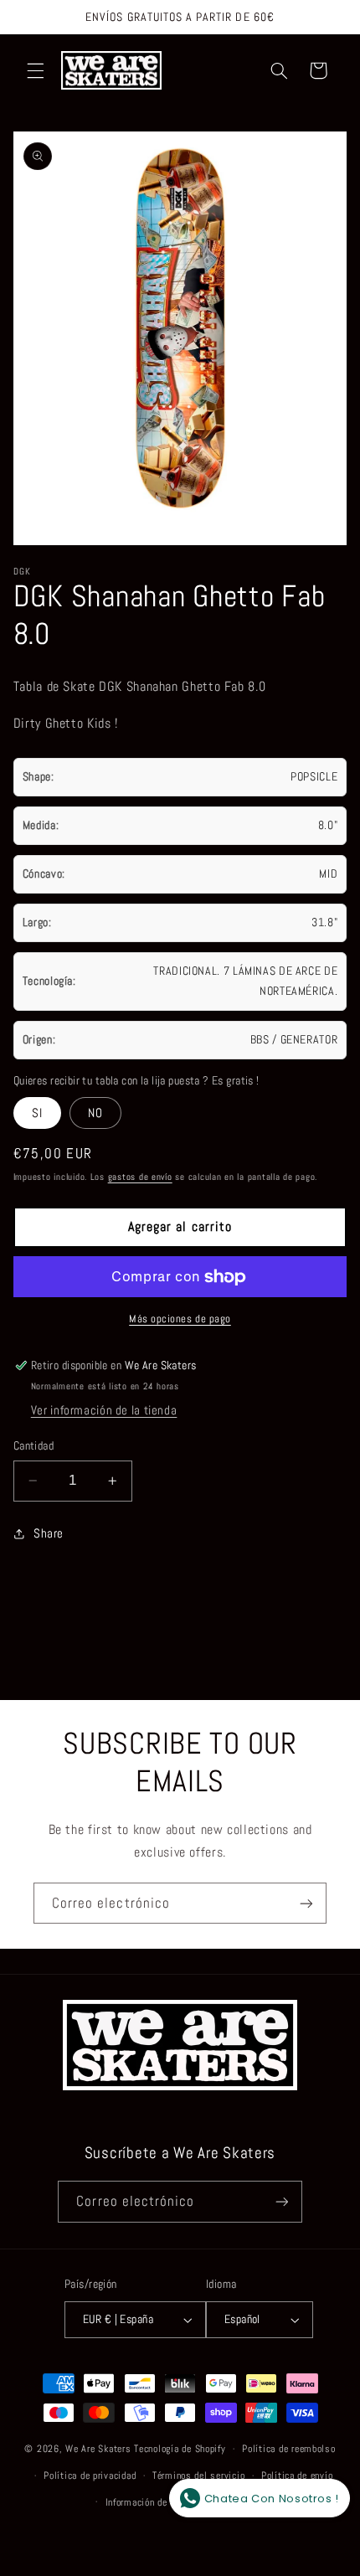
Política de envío (297, 2476)
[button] (35, 70)
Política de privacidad (90, 2476)
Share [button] (49, 1533)
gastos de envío (140, 1177)
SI (37, 1113)
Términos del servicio (198, 2476)
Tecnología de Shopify (180, 2449)
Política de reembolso (288, 2449)
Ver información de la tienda (104, 1410)
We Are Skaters (98, 2449)
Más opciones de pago (180, 1319)
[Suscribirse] (306, 1903)
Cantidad (33, 1446)
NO (95, 1113)
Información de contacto (157, 2502)
